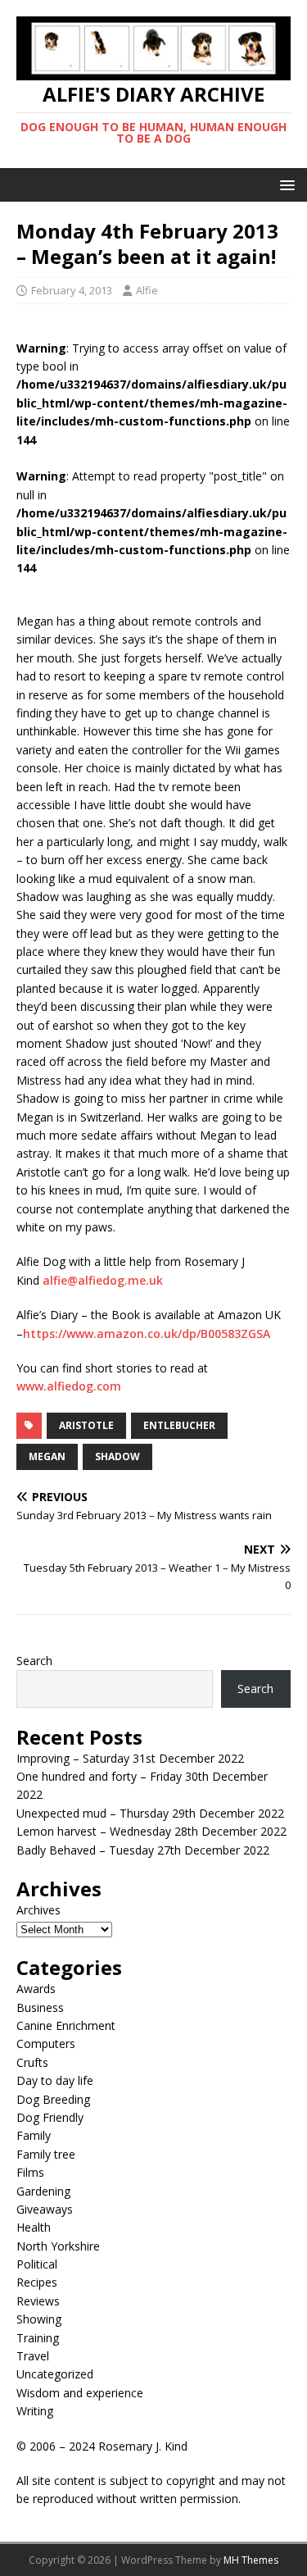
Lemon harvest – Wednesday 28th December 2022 (151, 1831)
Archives (38, 1910)
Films (30, 2172)
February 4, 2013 (72, 290)
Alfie (147, 290)
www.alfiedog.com (69, 1386)
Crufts (32, 2062)
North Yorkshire (58, 2246)
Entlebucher (179, 1425)
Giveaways (45, 2209)
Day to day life (55, 2080)
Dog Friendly (50, 2117)
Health (34, 2227)
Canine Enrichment (66, 2025)
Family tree (46, 2154)
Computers (46, 2044)
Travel (33, 2356)
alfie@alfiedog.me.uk (103, 1280)
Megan (47, 1456)
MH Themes (251, 2560)
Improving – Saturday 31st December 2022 (130, 1758)
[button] (284, 184)
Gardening (43, 2191)
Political (37, 2264)
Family (34, 2135)
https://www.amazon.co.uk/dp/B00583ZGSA (147, 1334)
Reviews (38, 2301)
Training (38, 2338)
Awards (36, 1989)
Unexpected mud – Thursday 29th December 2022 (150, 1813)
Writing (35, 2411)
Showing (39, 2319)
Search (34, 1661)
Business (40, 2007)
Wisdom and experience (80, 2393)
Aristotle (86, 1425)
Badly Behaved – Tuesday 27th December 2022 (143, 1850)
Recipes (37, 2282)
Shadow (117, 1456)
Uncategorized (55, 2374)
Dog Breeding (53, 2099)
